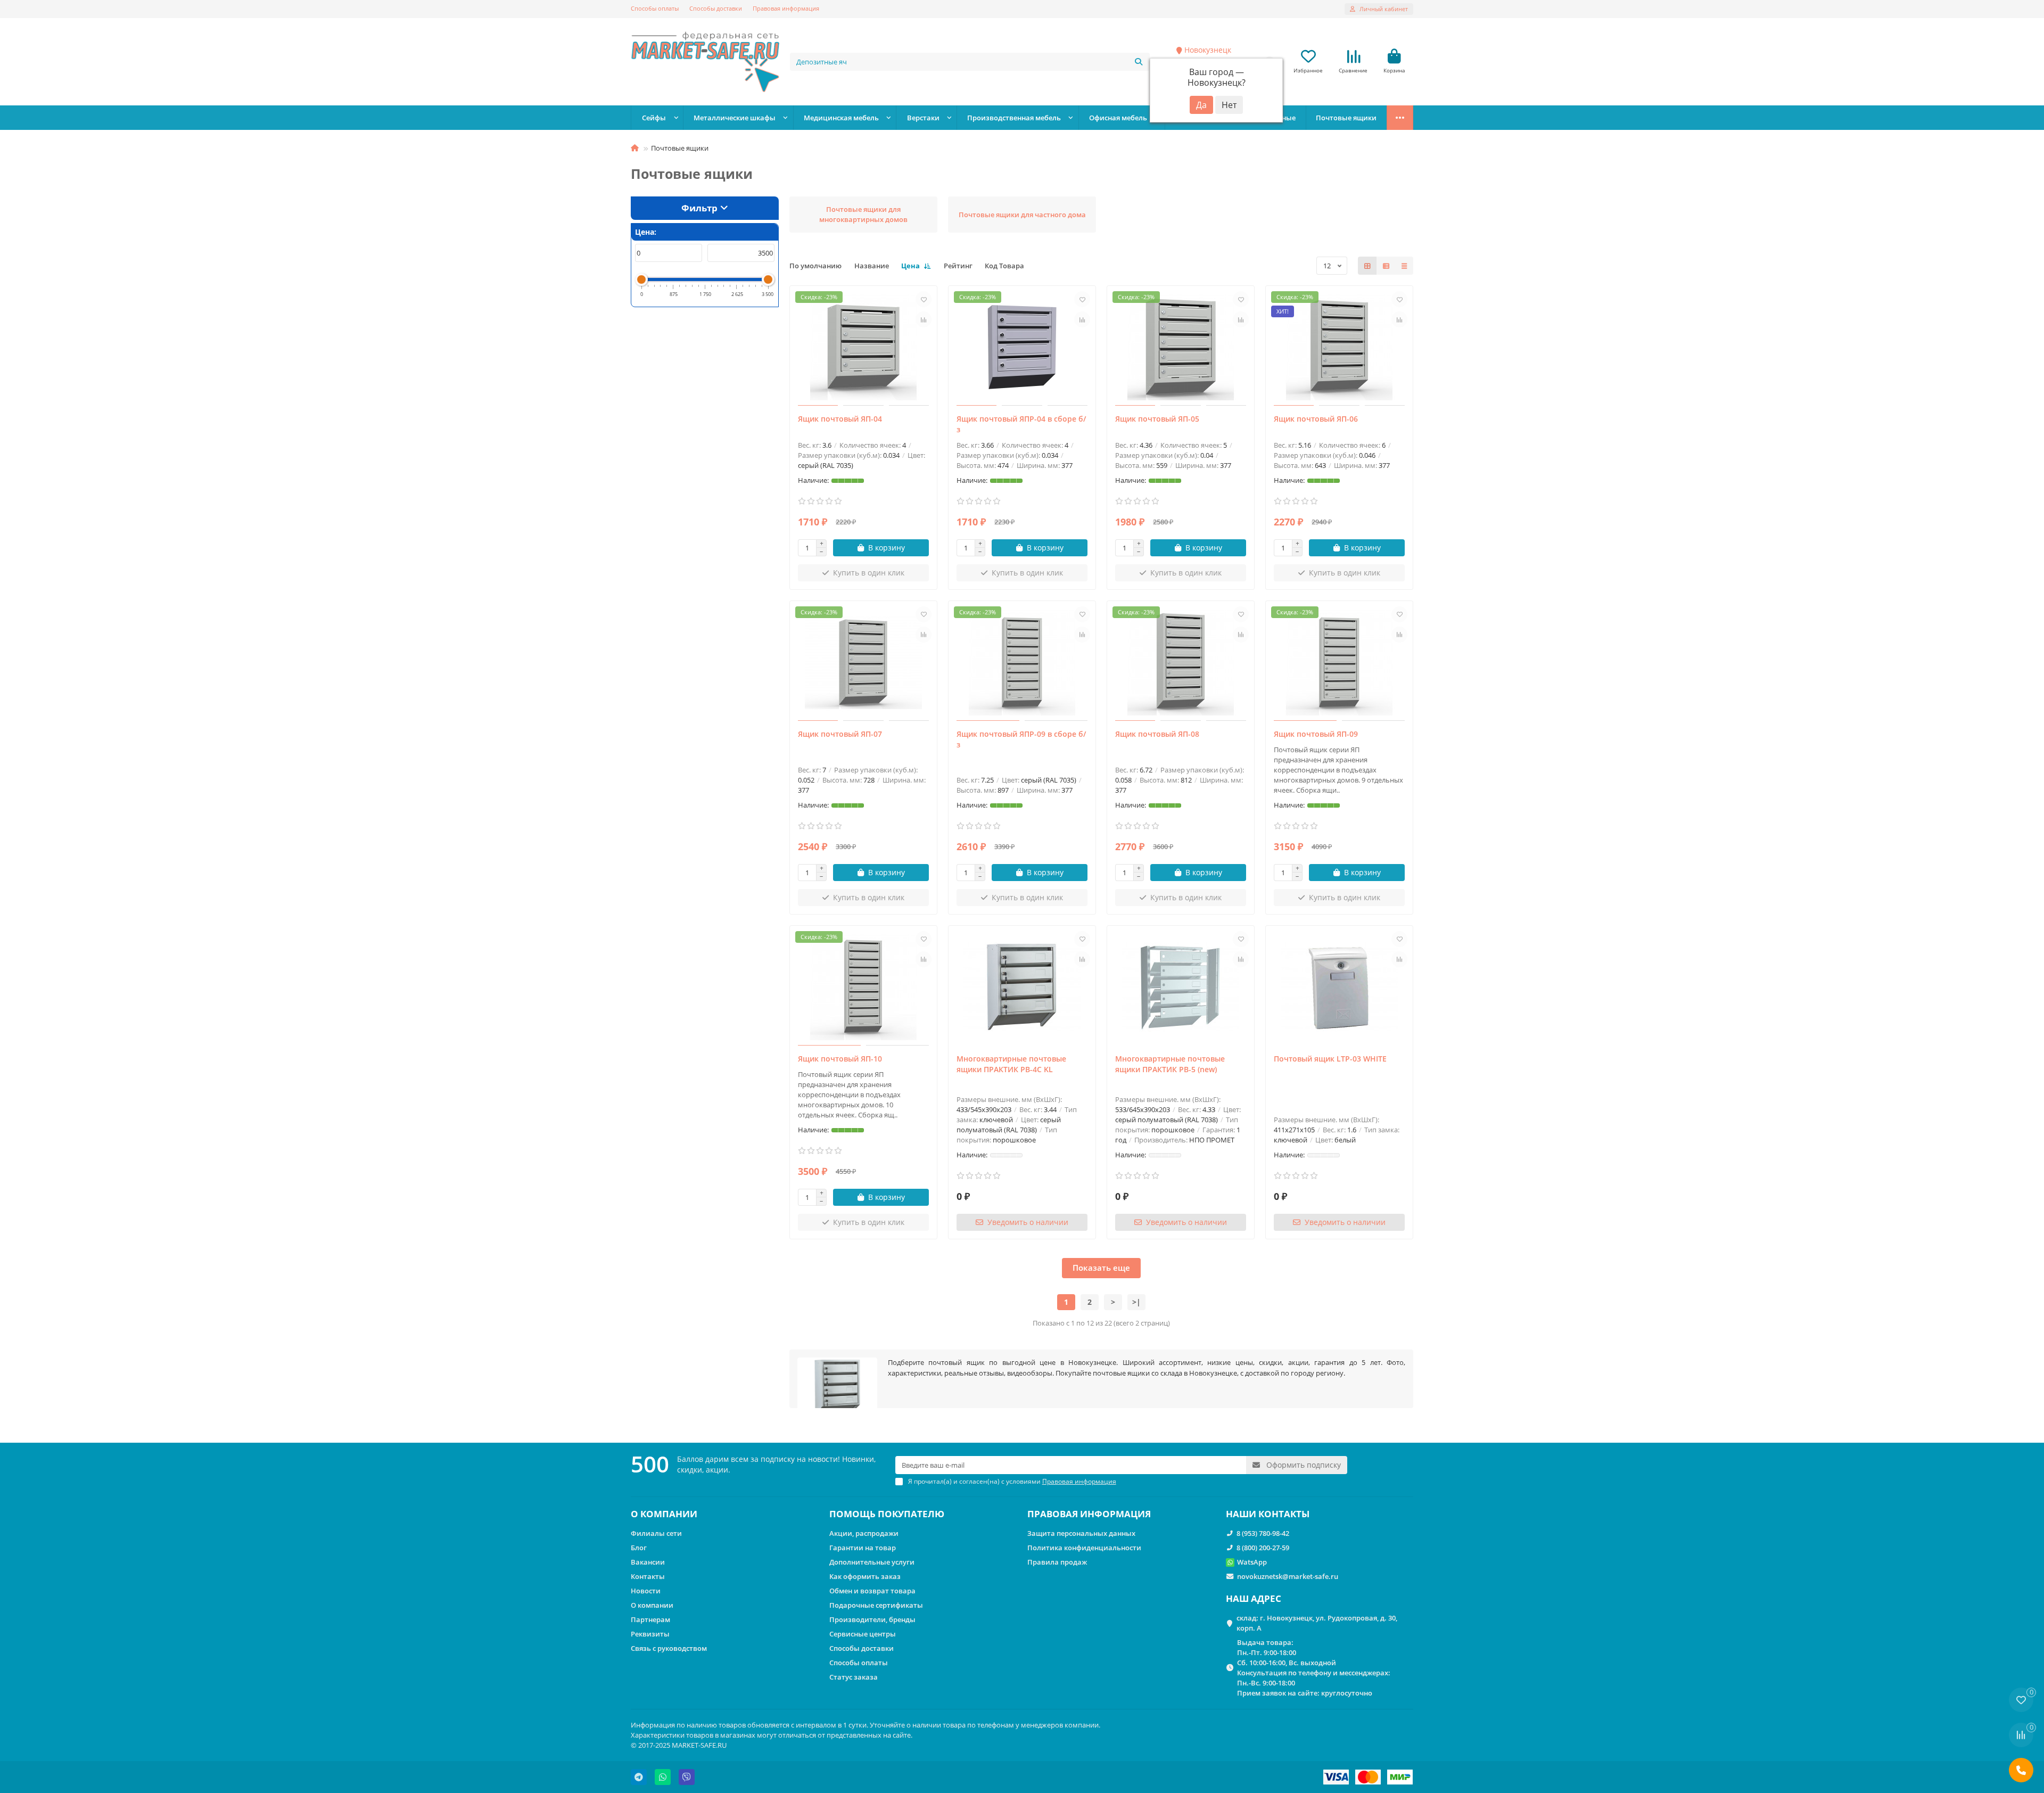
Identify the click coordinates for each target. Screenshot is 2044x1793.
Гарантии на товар (863, 1548)
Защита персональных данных (1081, 1533)
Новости (646, 1591)
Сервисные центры (863, 1634)
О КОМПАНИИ (664, 1514)
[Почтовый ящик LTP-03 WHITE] (1339, 987)
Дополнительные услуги (872, 1562)
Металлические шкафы (735, 118)
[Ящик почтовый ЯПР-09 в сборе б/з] (1022, 662)
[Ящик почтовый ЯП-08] (1181, 662)
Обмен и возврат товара (872, 1591)
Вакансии (648, 1562)
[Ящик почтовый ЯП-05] (1181, 347)
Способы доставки (716, 8)
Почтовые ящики (1346, 118)
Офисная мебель (1118, 118)
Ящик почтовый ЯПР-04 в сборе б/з (1021, 424)
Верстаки (923, 118)
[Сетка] (1367, 266)
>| (1136, 1302)
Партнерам (650, 1619)
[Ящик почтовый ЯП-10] (863, 987)
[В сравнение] (924, 319)
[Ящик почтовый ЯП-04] (863, 347)
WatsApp (1252, 1562)
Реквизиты (650, 1634)
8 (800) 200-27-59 (1263, 1548)
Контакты (648, 1576)
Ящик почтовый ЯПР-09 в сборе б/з (1021, 739)
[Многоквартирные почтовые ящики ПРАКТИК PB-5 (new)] (1181, 987)
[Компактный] (1404, 266)
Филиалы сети (656, 1533)
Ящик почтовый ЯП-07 (840, 734)
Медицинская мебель (841, 118)
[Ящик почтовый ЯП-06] (1339, 347)
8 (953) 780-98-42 (1263, 1533)
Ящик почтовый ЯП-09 (1316, 734)
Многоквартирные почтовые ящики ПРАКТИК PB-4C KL (1011, 1064)
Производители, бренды (872, 1619)
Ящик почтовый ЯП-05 (1157, 419)
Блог (639, 1548)
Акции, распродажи (864, 1533)
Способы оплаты (655, 8)
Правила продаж (1057, 1562)
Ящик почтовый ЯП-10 (840, 1059)
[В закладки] (924, 299)
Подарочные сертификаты (876, 1605)
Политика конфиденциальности (1084, 1548)
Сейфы (654, 118)
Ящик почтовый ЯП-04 (840, 419)
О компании (652, 1605)
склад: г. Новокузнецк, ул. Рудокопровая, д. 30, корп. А (1317, 1623)
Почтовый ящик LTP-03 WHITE (1330, 1059)
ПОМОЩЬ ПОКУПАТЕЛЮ (887, 1514)
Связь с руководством (669, 1648)
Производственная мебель (1014, 118)
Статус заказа (854, 1677)
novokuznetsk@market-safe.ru (1288, 1576)
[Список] (1386, 266)
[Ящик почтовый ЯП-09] (1339, 662)
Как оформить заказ (865, 1576)
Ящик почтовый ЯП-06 (1316, 419)
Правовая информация (786, 8)
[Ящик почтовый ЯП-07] (863, 662)
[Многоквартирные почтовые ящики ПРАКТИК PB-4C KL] (1022, 987)
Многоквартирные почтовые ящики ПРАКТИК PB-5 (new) (1170, 1064)
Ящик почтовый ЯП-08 (1157, 734)
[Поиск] (1139, 62)
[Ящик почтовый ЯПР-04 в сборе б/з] (1022, 347)
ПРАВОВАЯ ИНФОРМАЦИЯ (1089, 1514)
